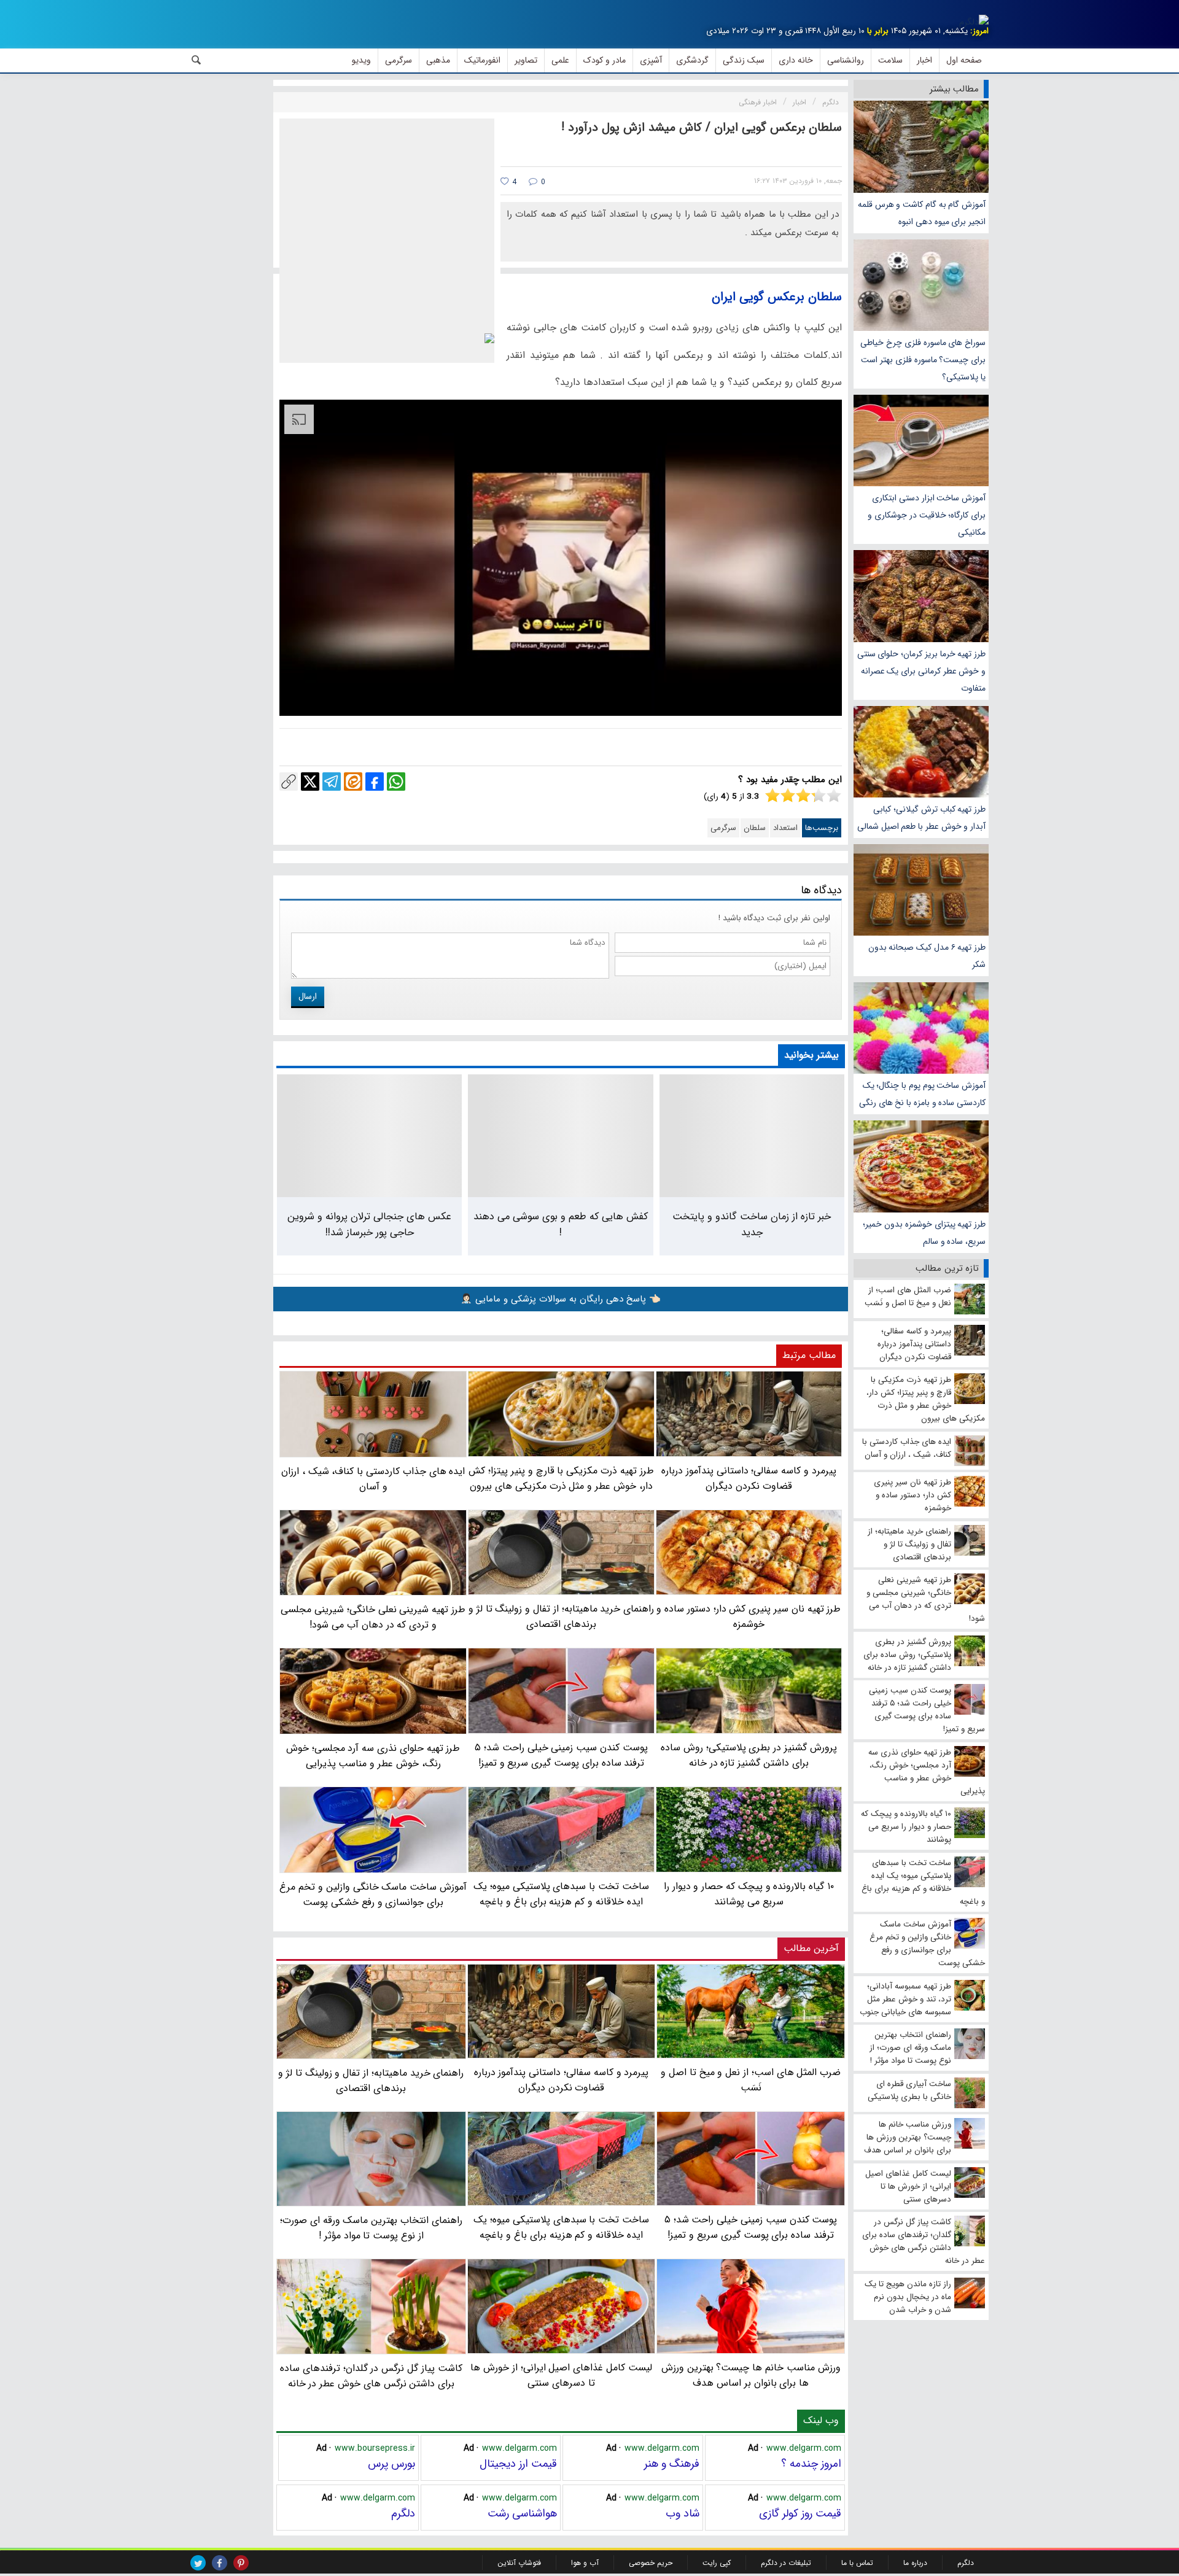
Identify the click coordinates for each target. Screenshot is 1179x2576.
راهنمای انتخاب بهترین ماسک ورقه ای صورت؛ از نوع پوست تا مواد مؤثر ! (371, 2228)
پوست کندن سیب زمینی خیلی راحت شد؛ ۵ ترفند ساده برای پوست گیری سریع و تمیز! (751, 2227)
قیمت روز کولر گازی (800, 2513)
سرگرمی (723, 828)
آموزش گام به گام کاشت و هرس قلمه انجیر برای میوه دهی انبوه (922, 213)
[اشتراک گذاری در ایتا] (353, 782)
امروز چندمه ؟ (811, 2464)
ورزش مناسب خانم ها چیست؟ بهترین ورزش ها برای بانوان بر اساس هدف (751, 2375)
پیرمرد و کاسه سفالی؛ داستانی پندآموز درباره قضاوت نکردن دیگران (562, 2080)
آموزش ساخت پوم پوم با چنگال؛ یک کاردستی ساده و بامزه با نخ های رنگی (922, 1094)
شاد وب (683, 2513)
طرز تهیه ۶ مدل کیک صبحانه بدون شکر (927, 956)
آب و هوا (585, 2563)
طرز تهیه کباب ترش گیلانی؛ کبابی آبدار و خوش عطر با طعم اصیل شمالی (921, 818)
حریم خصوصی (651, 2563)
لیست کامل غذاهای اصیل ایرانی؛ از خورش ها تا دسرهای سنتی (561, 2375)
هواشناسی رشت (522, 2513)
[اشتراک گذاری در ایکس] (310, 782)
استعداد (785, 828)
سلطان (755, 828)
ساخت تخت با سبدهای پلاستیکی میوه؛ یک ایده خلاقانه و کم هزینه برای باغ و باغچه (561, 2227)
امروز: (979, 31)
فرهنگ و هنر (672, 2464)
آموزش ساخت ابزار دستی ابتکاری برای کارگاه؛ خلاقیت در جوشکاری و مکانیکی (927, 515)
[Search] (196, 60)
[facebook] (220, 2563)
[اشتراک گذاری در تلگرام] (332, 782)
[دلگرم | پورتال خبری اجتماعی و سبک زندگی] (974, 22)
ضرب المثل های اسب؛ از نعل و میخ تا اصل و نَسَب (751, 2080)
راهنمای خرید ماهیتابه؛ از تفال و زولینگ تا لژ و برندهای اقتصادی (371, 2081)
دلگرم (403, 2513)
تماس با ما (857, 2563)
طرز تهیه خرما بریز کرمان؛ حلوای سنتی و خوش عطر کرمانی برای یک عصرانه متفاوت (921, 671)
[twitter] (198, 2563)
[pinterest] (241, 2563)
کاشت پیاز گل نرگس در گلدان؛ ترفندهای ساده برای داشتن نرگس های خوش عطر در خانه (371, 2376)
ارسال (308, 996)
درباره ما (915, 2563)
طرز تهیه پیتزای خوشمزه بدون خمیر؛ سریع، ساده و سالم (924, 1233)
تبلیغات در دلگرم (786, 2563)
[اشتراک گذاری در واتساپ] (396, 782)
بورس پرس (391, 2464)
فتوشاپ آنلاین (519, 2563)
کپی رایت (717, 2563)
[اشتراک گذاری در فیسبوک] (375, 782)
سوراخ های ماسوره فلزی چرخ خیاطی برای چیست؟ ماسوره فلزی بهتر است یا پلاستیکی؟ (923, 360)
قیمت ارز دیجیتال (518, 2464)
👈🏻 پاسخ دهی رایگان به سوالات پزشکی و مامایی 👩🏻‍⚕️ (561, 1299)
